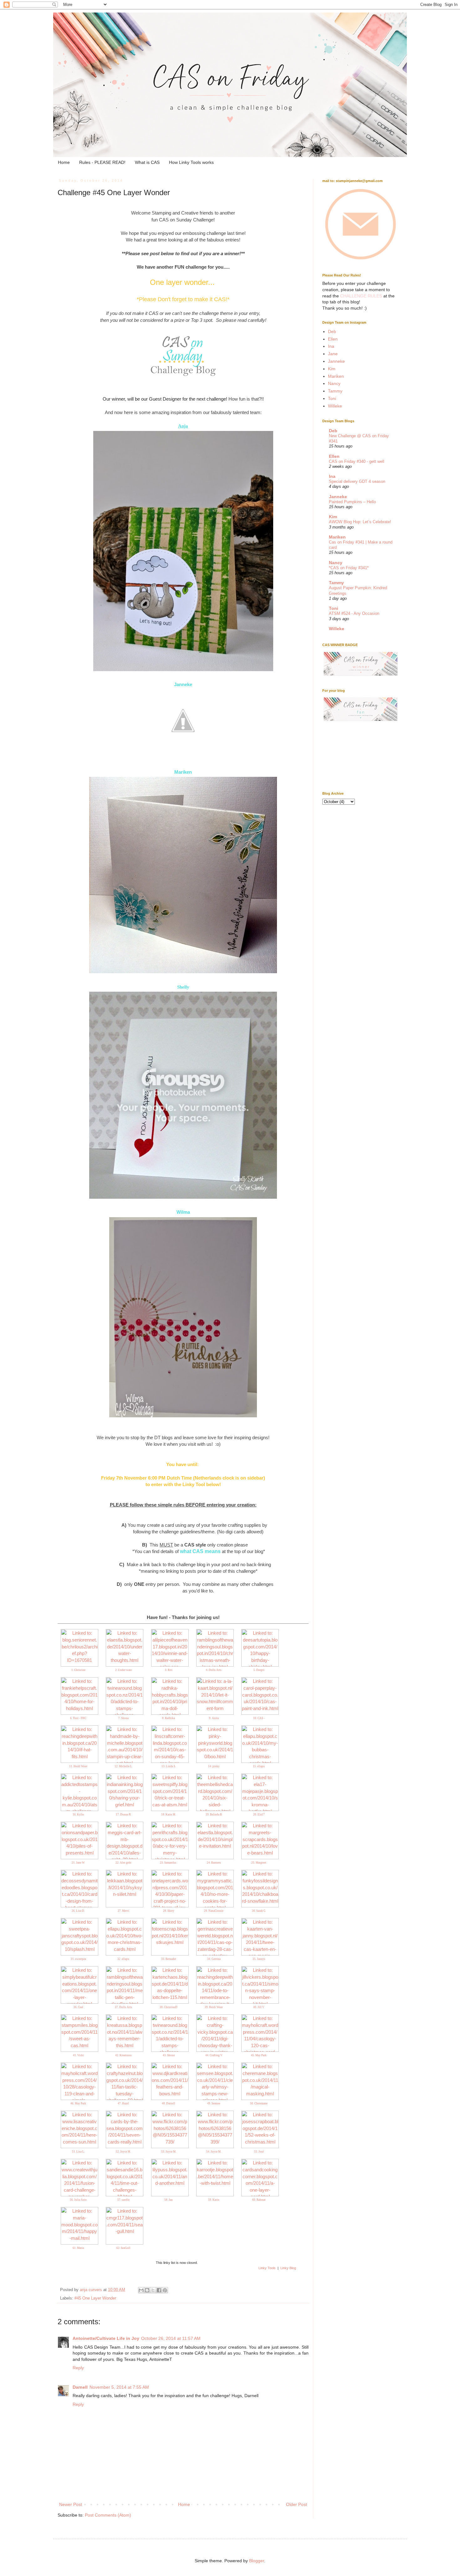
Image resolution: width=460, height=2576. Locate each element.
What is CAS (147, 162)
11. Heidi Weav (78, 1766)
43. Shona (169, 2055)
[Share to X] (153, 2290)
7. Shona (123, 1718)
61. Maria (78, 2248)
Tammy (335, 391)
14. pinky (214, 1766)
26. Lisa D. (78, 1911)
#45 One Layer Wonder (95, 2298)
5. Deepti (259, 1670)
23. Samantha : (169, 1863)
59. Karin (214, 2200)
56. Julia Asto (78, 2200)
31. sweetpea (78, 1959)
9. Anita (214, 1718)
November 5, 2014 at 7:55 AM (119, 2387)
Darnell (80, 2387)
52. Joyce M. (123, 2152)
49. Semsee (214, 2103)
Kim (332, 369)
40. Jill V (259, 2007)
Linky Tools (267, 2268)
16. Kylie (78, 1814)
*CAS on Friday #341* (349, 568)
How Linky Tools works (191, 162)
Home (64, 162)
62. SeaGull (123, 2248)
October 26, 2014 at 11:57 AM (171, 2338)
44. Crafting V (214, 2055)
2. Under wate (123, 1670)
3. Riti (169, 1670)
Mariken (336, 376)
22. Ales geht (123, 1863)
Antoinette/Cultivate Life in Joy (106, 2338)
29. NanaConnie (214, 1911)
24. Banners (214, 1863)
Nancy (334, 383)
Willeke (335, 406)
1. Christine (78, 1670)
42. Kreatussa (123, 2055)
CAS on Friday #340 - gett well (357, 461)
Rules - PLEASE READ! (102, 162)
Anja (183, 426)
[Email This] (141, 2290)
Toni (332, 398)
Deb (332, 331)
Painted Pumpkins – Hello (352, 502)
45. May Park (259, 2055)
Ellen (333, 339)
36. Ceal (78, 2007)
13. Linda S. (169, 1766)
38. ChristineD (169, 2007)
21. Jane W (78, 1863)
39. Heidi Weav (214, 2007)
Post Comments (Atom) (108, 2515)
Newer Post (71, 2504)
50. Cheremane (259, 2103)
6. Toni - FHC (78, 1718)
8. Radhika (169, 1718)
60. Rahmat (259, 2200)
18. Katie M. (169, 1814)
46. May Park (78, 2103)
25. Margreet (259, 1863)
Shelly (183, 987)
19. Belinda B (214, 1814)
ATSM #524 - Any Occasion (354, 613)
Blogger (257, 2561)
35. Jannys (259, 1959)
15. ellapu (259, 1766)
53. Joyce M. (169, 2152)
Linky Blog (288, 2268)
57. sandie (123, 2200)
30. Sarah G (259, 1911)
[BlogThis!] (147, 2290)
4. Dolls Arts (214, 1670)
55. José (259, 2152)
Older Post (296, 2504)
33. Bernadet (169, 1959)
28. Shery (169, 1911)
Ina (331, 346)
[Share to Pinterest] (165, 2290)
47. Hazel (123, 2103)
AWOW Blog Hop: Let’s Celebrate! (360, 522)
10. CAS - (259, 1718)
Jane (333, 354)
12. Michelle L (123, 1766)
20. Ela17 (259, 1814)
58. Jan (169, 2200)
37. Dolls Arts (123, 2007)
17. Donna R (123, 1814)
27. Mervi (123, 1911)
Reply (78, 2368)
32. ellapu (123, 1959)
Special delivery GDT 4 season (357, 481)
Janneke (336, 361)
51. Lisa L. (78, 2152)
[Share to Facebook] (159, 2290)
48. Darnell (169, 2103)
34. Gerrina (214, 1959)
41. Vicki (78, 2055)
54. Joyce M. (214, 2152)
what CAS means (200, 1551)
